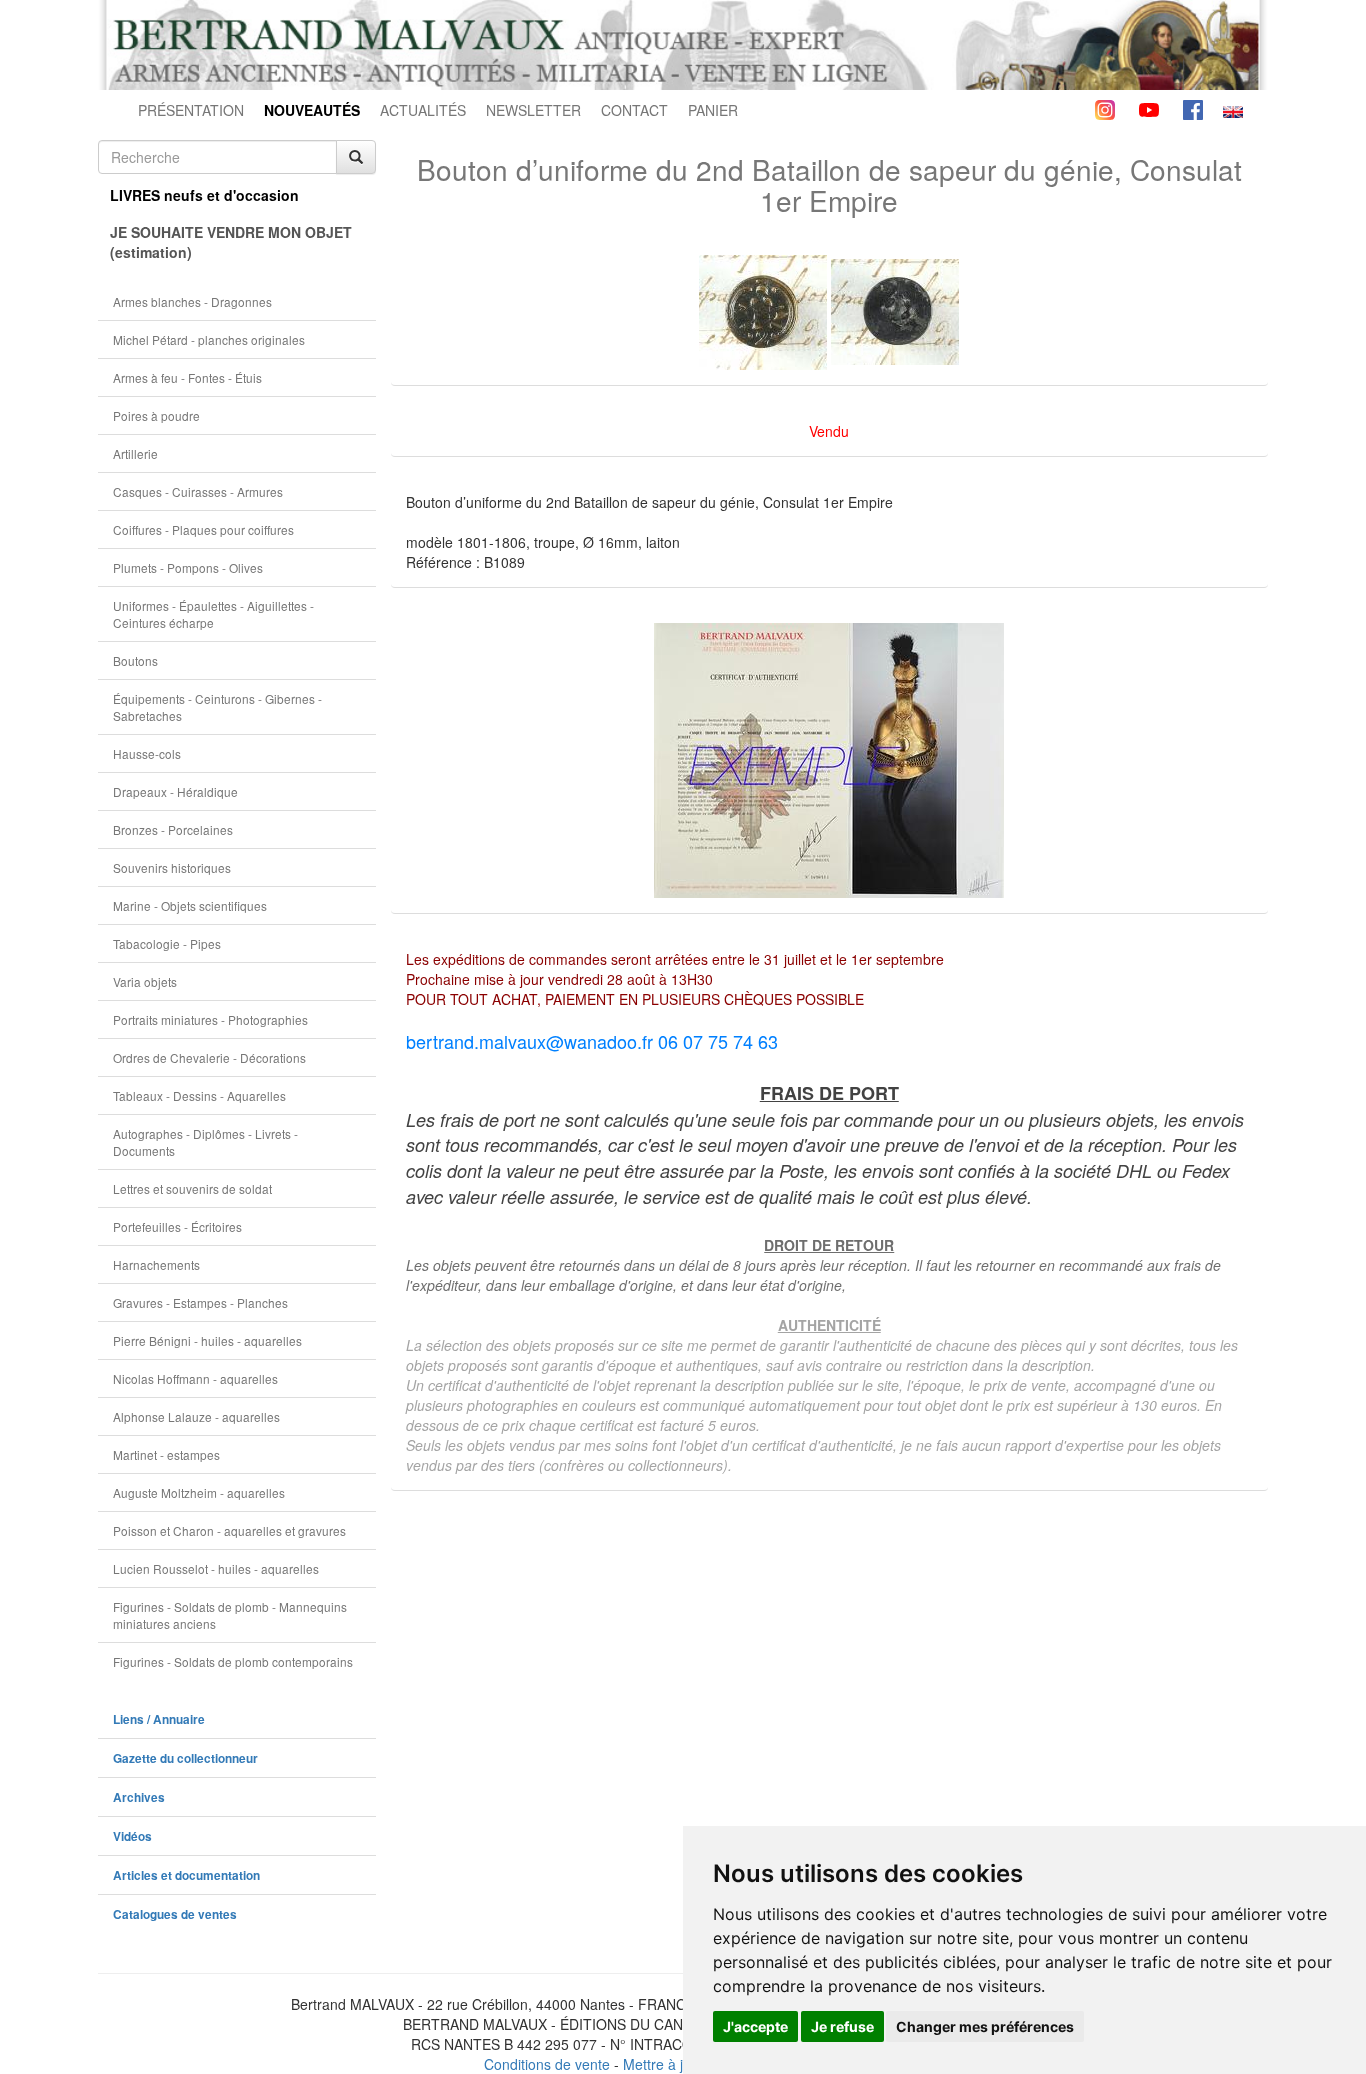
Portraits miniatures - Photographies (210, 1019)
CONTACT (634, 110)
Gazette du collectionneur (185, 1758)
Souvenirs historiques (172, 867)
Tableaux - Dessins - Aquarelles (199, 1095)
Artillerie (135, 453)
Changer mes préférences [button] (985, 2026)
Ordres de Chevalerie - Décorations (209, 1057)
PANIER (713, 110)
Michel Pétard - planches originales (209, 339)
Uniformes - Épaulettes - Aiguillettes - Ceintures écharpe (213, 614)
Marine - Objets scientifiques (190, 905)
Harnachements (156, 1264)
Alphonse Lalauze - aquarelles (196, 1416)
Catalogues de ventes (175, 1914)
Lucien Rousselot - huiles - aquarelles (216, 1568)
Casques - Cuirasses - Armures (198, 491)
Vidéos (132, 1836)
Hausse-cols (147, 753)
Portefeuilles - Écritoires (177, 1226)
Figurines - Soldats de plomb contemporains (233, 1661)
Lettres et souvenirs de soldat (192, 1188)
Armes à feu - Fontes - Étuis (187, 377)
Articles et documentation (186, 1875)
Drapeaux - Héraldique (175, 791)
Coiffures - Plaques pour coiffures (203, 529)
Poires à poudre (156, 415)
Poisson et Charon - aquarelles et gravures (229, 1530)
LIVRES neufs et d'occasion (204, 195)
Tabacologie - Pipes (167, 943)
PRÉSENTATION (191, 110)
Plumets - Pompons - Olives (188, 567)
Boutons (135, 660)
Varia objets (145, 981)
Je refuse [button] (842, 2026)
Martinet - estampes (166, 1454)
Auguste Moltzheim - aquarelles (199, 1492)
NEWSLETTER (533, 110)
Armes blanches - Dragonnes (192, 301)
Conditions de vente (547, 2064)
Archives (139, 1797)
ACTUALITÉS (423, 110)
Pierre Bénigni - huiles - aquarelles (207, 1340)
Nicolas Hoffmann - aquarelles (195, 1378)
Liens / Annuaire (159, 1719)
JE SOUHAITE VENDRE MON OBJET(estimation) (231, 242)
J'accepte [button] (755, 2026)
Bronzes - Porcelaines (173, 829)
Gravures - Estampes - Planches (200, 1302)
